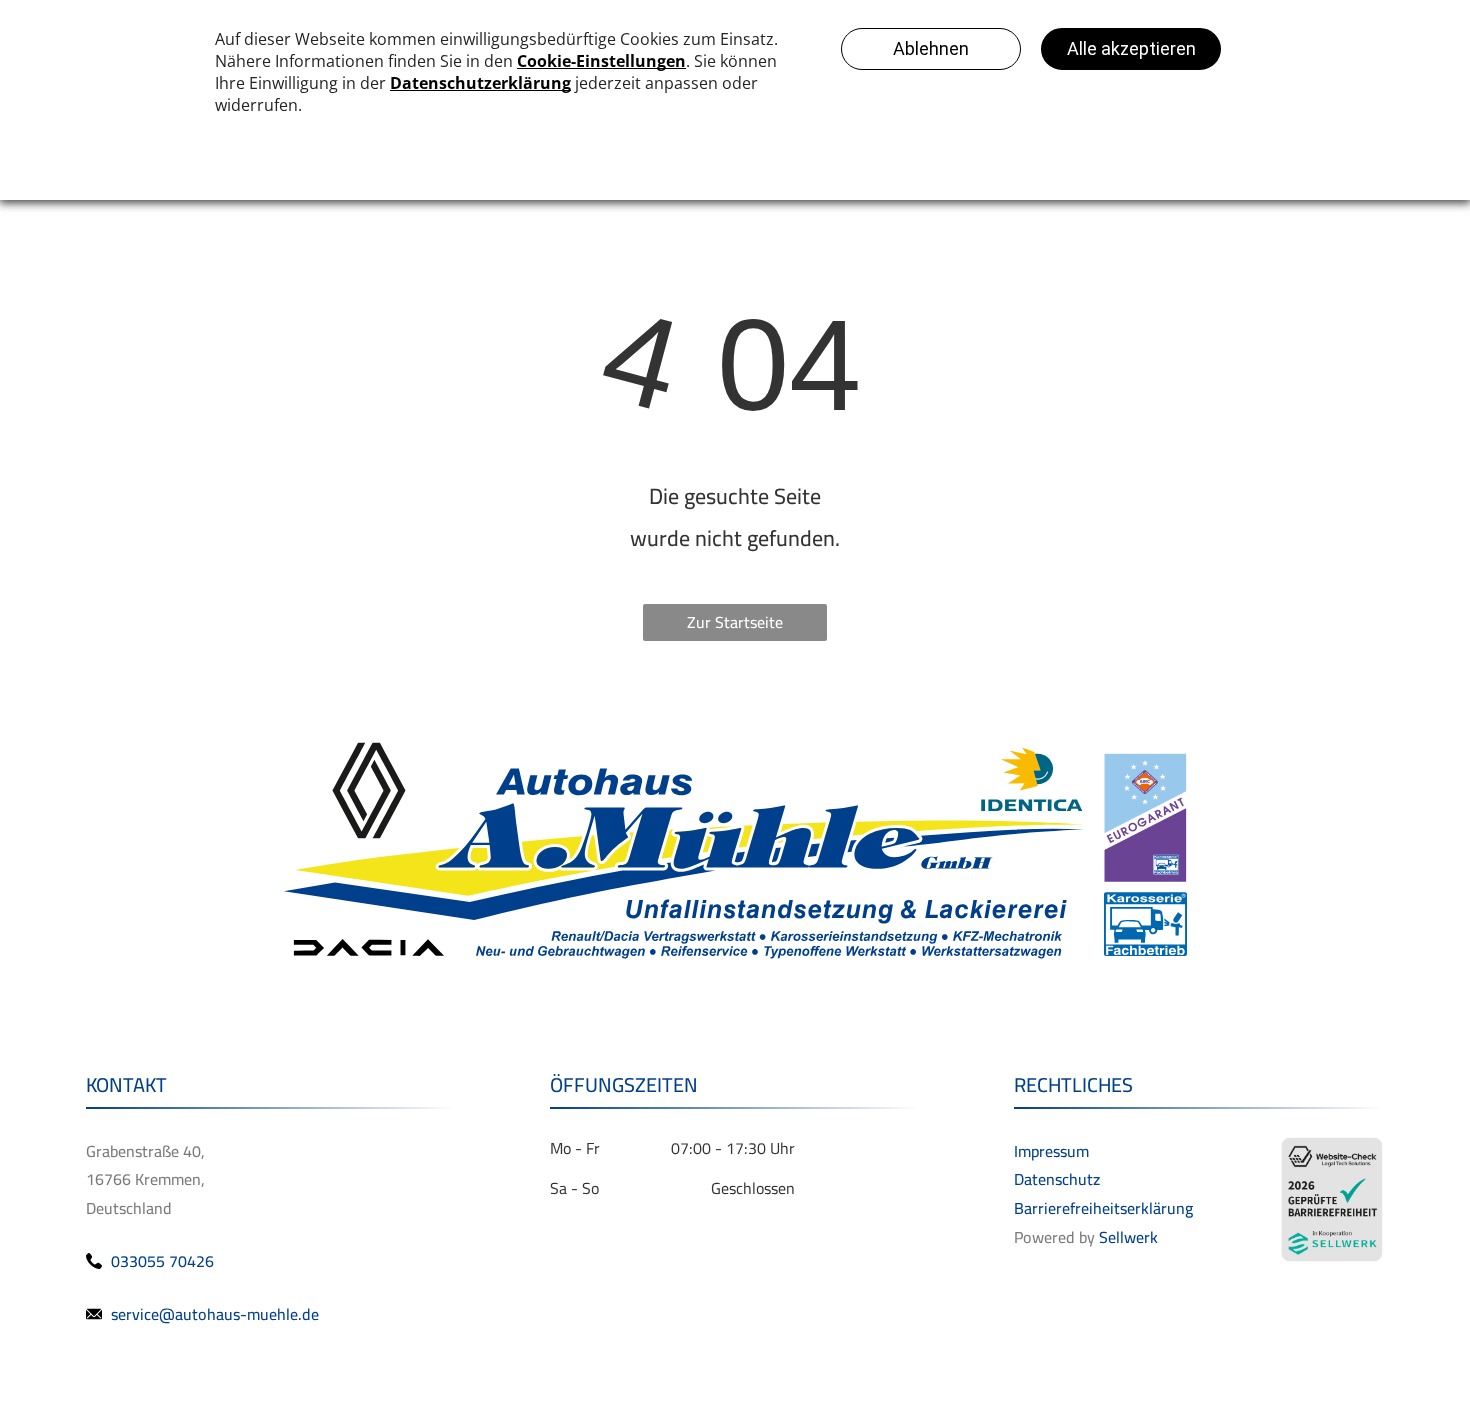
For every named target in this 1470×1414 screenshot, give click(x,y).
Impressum (1051, 1151)
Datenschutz (1057, 1179)
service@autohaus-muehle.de (215, 1314)
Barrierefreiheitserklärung (1103, 1208)
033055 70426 (162, 1261)
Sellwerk (1128, 1237)
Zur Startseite (735, 622)
